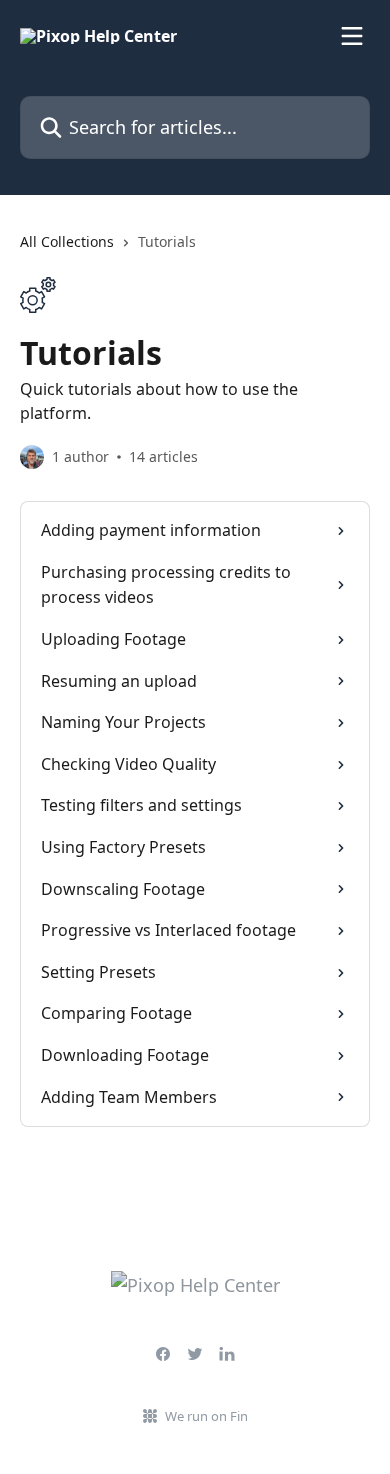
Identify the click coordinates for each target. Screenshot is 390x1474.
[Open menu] (352, 36)
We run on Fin (206, 1416)
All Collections (67, 241)
